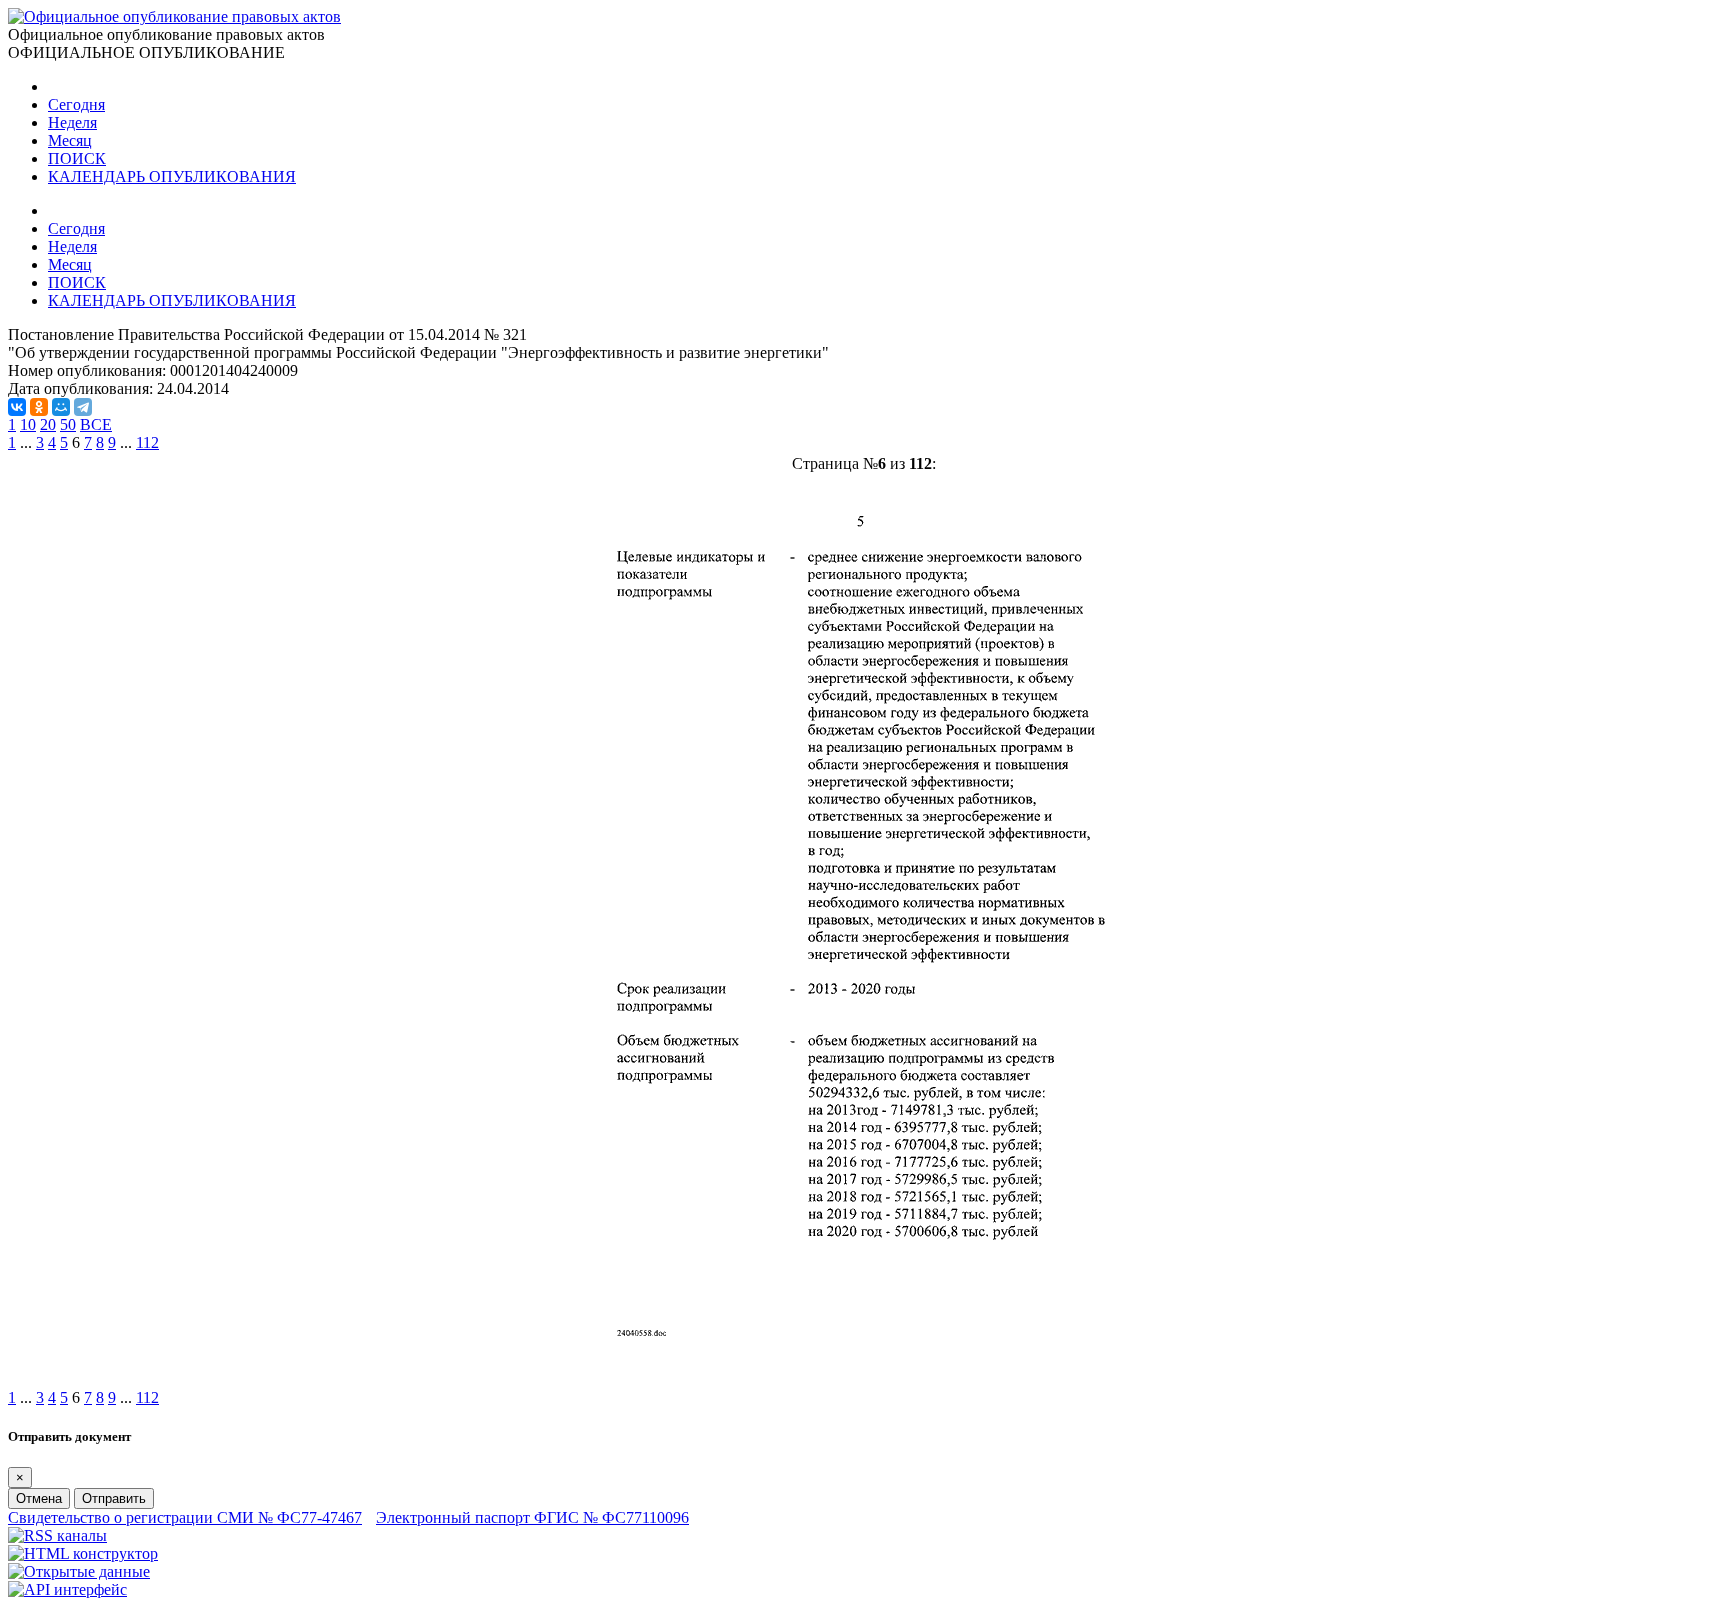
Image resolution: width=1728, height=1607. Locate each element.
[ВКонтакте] (17, 407)
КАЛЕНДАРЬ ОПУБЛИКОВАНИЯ (172, 176)
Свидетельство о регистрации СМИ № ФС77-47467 (185, 1517)
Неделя (72, 122)
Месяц (70, 140)
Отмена (39, 1498)
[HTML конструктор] (83, 1553)
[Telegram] (83, 407)
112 (147, 442)
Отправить (114, 1498)
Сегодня (76, 104)
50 (68, 424)
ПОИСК (77, 158)
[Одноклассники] (39, 407)
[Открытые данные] (79, 1571)
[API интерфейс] (67, 1589)
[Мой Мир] (61, 407)
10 (28, 424)
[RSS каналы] (57, 1535)
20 (48, 424)
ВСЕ (96, 424)
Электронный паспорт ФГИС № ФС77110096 (532, 1517)
